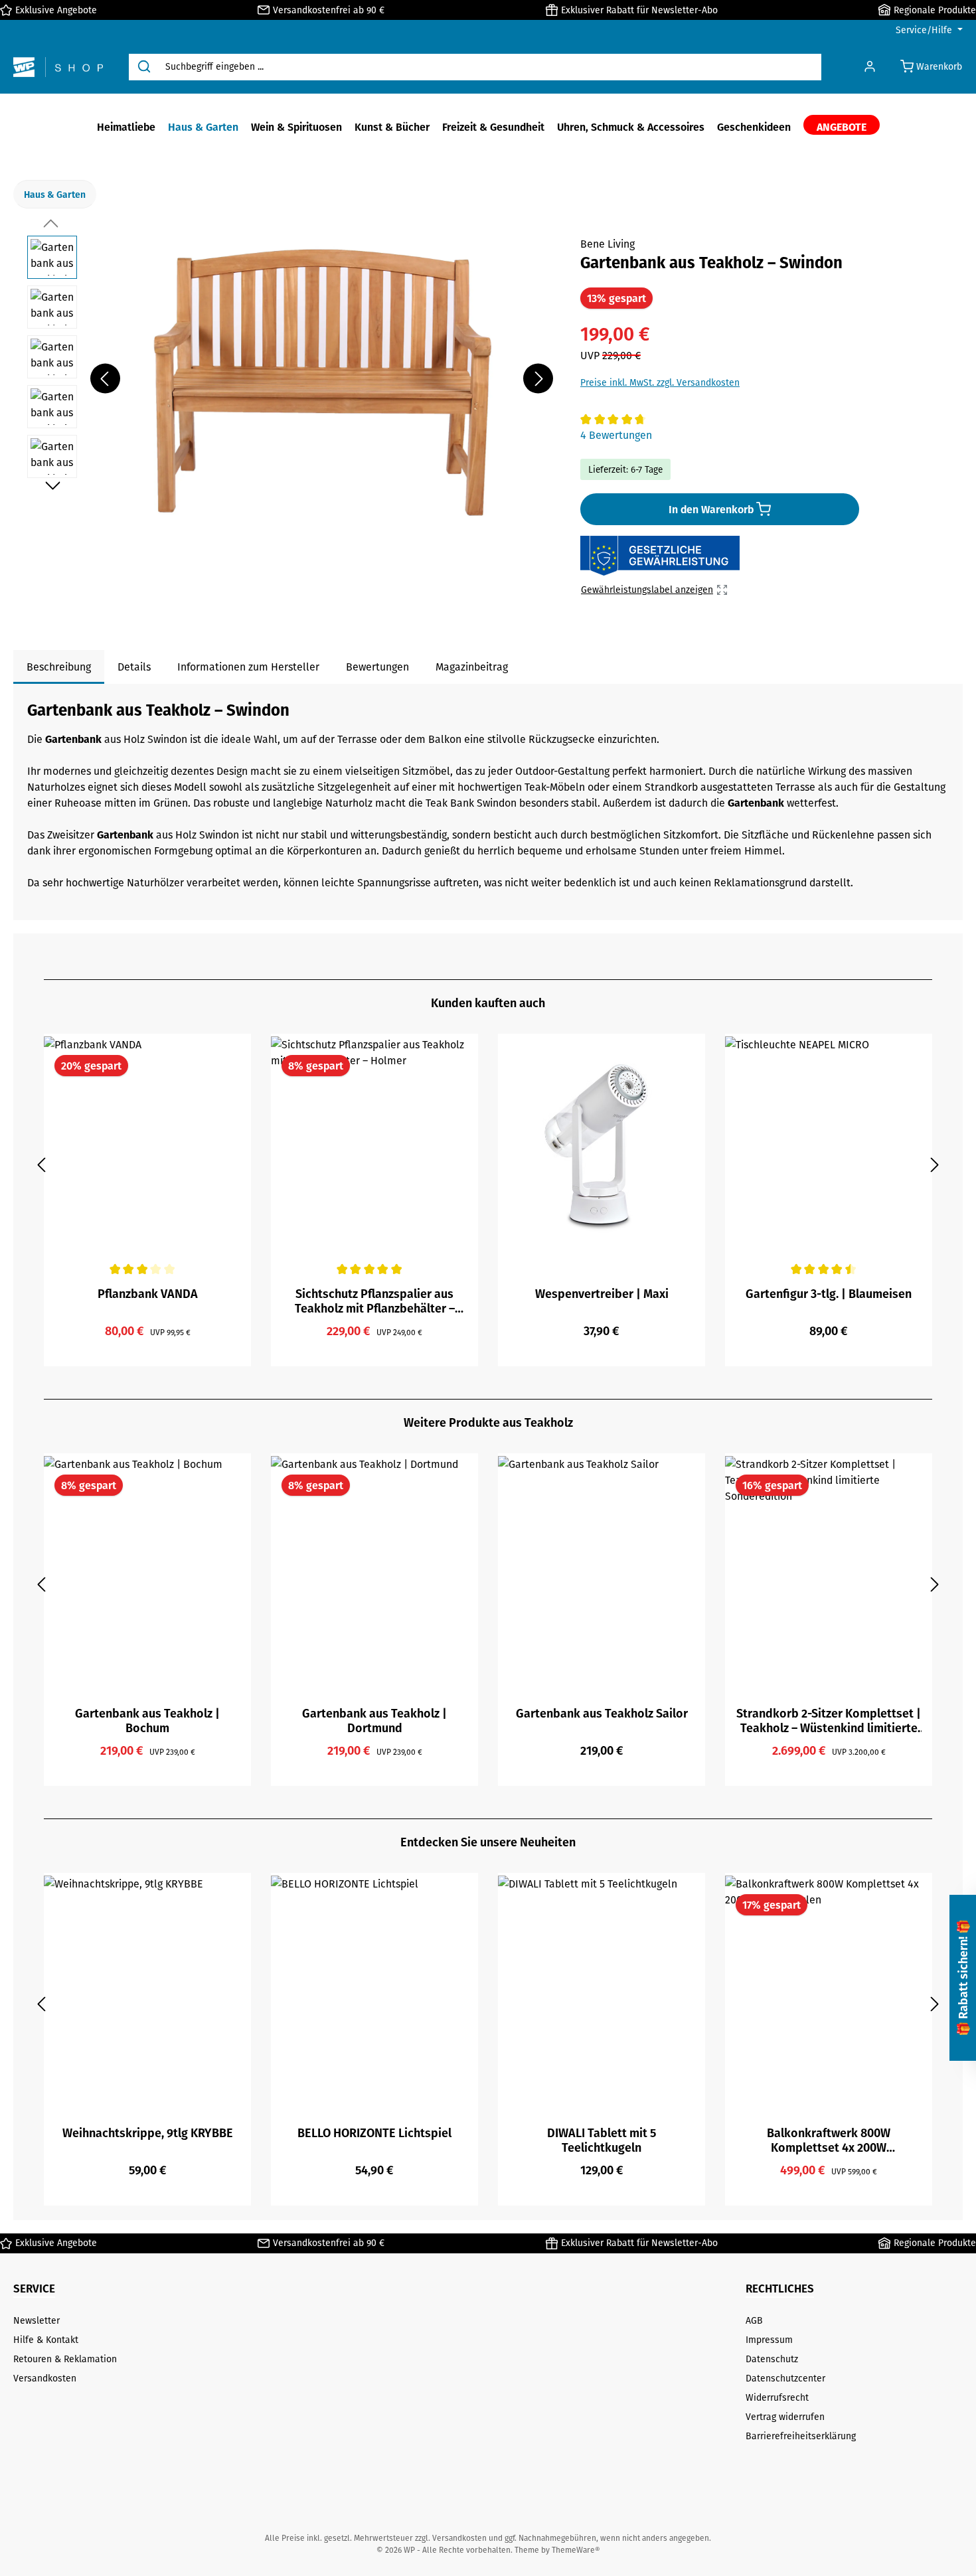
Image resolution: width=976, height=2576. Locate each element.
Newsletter (37, 2320)
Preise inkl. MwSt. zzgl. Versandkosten (660, 382)
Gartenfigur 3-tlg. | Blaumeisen (829, 1294)
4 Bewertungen (616, 435)
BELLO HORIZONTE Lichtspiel (374, 2133)
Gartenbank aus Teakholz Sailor (602, 1714)
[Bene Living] (926, 259)
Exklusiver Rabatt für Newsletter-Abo (639, 10)
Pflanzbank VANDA (148, 1294)
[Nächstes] (538, 379)
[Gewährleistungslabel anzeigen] (660, 556)
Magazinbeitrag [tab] (472, 667)
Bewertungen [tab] (377, 667)
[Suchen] (144, 67)
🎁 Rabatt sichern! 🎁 (962, 1978)
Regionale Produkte (935, 10)
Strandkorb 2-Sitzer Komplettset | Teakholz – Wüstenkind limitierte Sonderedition (829, 1720)
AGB (754, 2320)
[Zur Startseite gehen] (58, 67)
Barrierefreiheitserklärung (801, 2436)
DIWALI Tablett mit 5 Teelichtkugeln (602, 2140)
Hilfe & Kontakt (46, 2340)
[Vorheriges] (105, 379)
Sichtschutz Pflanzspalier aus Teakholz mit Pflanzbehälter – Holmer (375, 1301)
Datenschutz (772, 2359)
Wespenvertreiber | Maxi (602, 1294)
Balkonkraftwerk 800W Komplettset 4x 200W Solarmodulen (829, 2140)
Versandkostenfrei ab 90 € (329, 10)
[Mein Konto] (870, 67)
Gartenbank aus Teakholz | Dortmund (374, 1720)
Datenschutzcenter (785, 2378)
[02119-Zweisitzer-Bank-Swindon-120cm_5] (321, 378)
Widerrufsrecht (777, 2397)
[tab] (59, 667)
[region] (290, 378)
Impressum (769, 2340)
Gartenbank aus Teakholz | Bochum (147, 1720)
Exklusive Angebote (56, 10)
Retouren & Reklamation (65, 2359)
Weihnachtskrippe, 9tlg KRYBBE (148, 2133)
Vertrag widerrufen (785, 2417)
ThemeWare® (576, 2550)
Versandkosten (45, 2378)
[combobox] (490, 67)
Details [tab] (134, 667)
